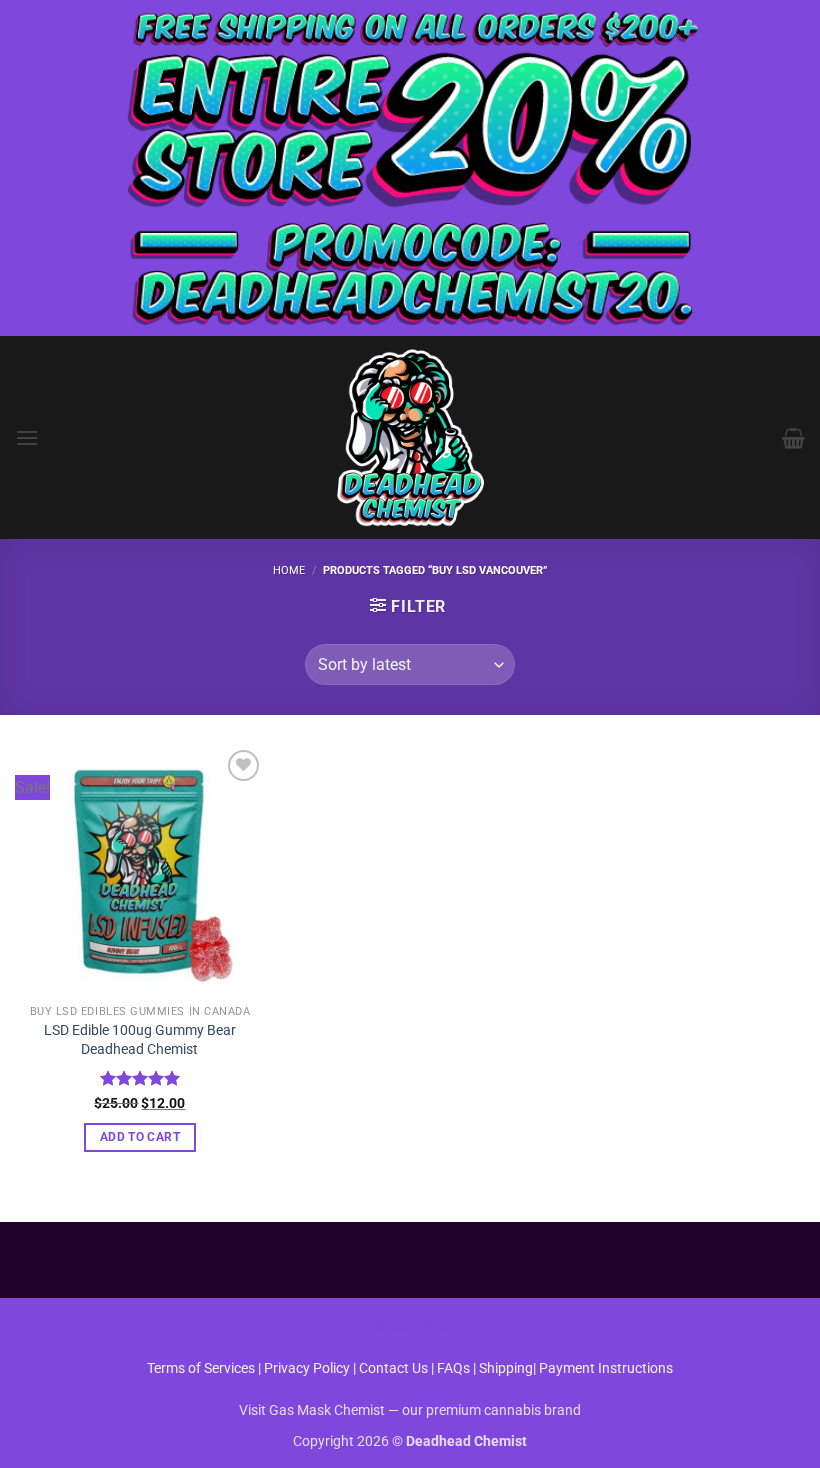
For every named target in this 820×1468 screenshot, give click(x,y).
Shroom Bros (410, 1326)
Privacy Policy (307, 1368)
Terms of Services (201, 1368)
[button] (27, 437)
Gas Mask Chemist (327, 1410)
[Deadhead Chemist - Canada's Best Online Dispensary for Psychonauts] (410, 437)
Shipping (506, 1368)
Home (289, 570)
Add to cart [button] (140, 1137)
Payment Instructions (606, 1368)
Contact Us (395, 1368)
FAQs (453, 1368)
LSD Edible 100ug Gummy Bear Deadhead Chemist (140, 1040)
